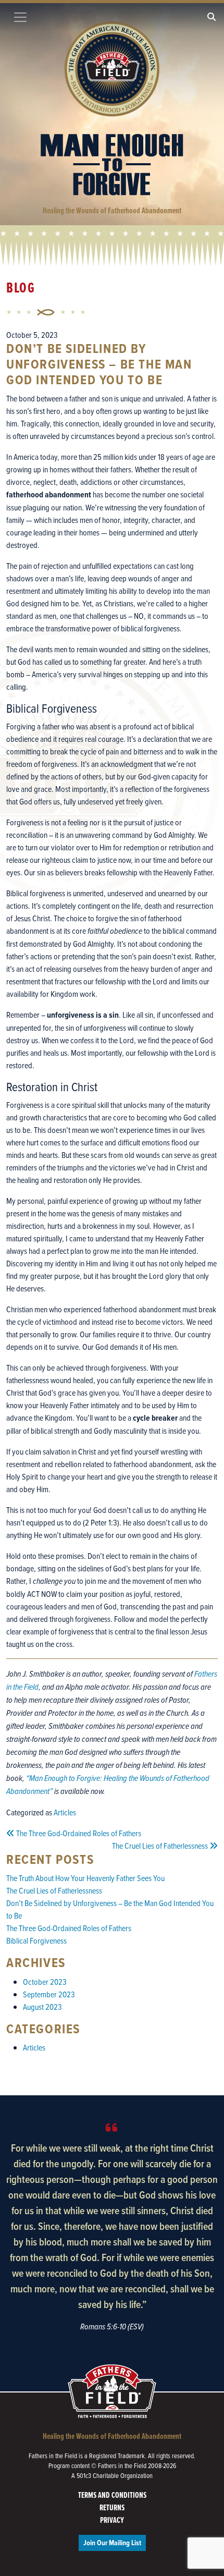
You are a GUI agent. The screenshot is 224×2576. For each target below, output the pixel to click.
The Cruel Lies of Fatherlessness (54, 1890)
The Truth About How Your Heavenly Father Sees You (85, 1878)
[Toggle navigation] (20, 17)
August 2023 (42, 2007)
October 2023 (45, 1982)
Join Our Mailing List (112, 2543)
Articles (65, 1812)
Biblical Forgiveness (36, 1940)
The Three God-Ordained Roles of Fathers (69, 1928)
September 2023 (49, 1994)
